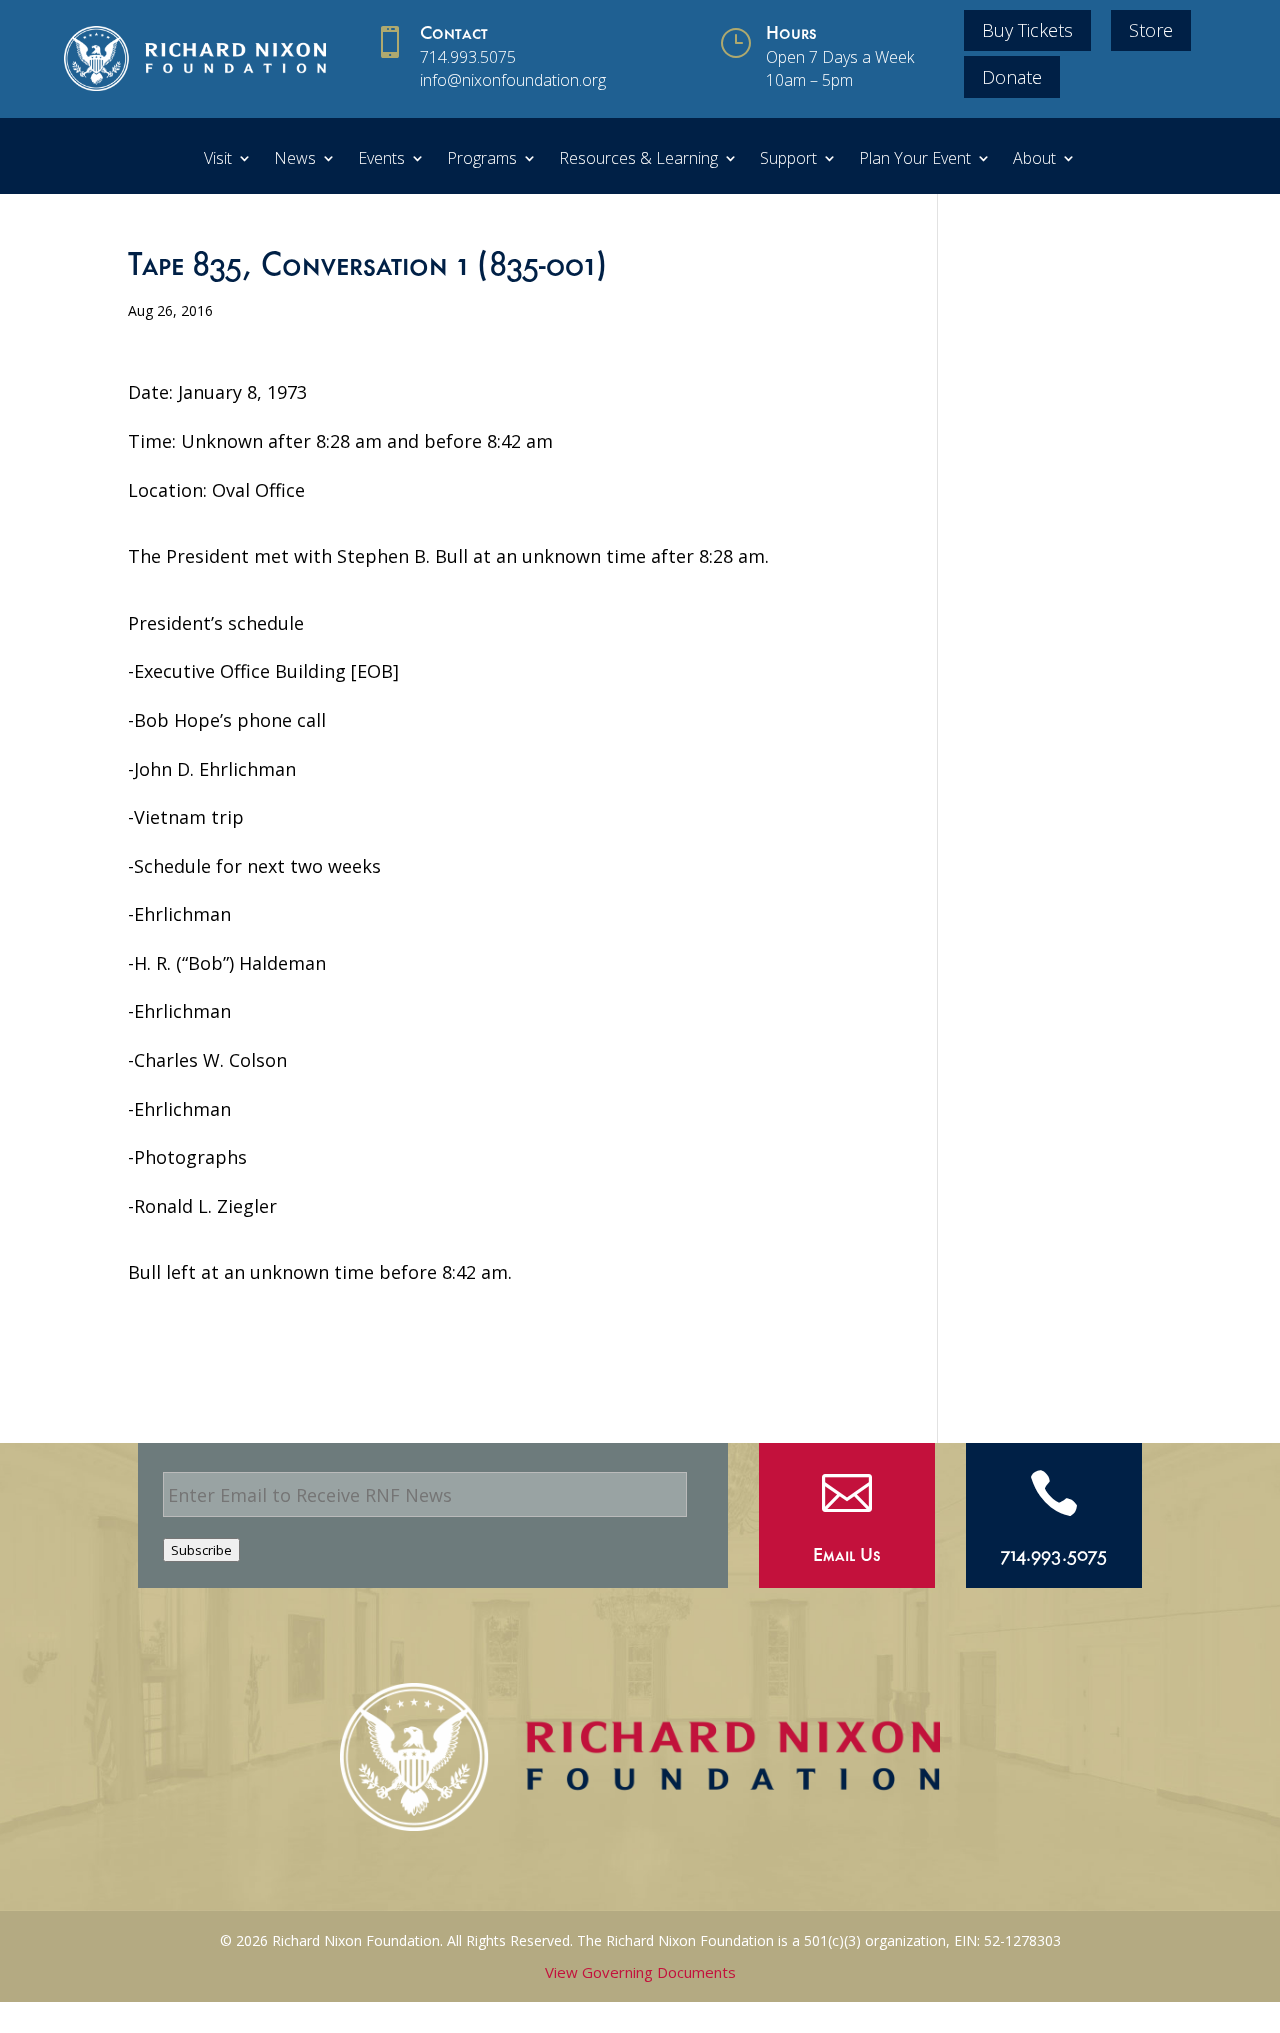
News (295, 160)
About (1034, 160)
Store (1151, 30)
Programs (482, 160)
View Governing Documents (640, 1972)
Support (788, 160)
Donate (1012, 77)
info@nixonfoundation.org (513, 80)
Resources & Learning (638, 160)
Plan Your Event (915, 160)
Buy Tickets (1027, 30)
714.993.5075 (468, 57)
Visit (218, 160)
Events (381, 160)
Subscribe (201, 1550)
